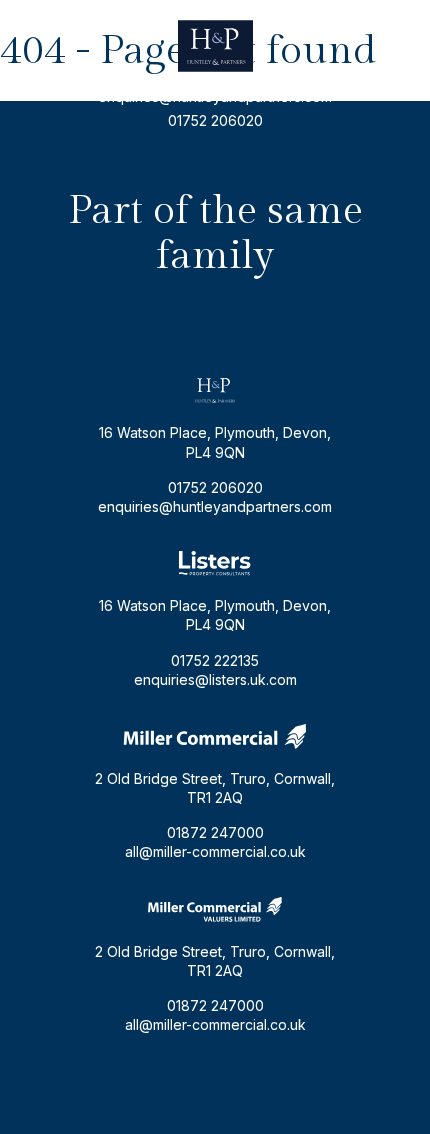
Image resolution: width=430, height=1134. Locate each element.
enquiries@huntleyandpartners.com (215, 96)
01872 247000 (215, 832)
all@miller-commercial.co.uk (215, 851)
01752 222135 (215, 660)
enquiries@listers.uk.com (215, 679)
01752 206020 (215, 120)
